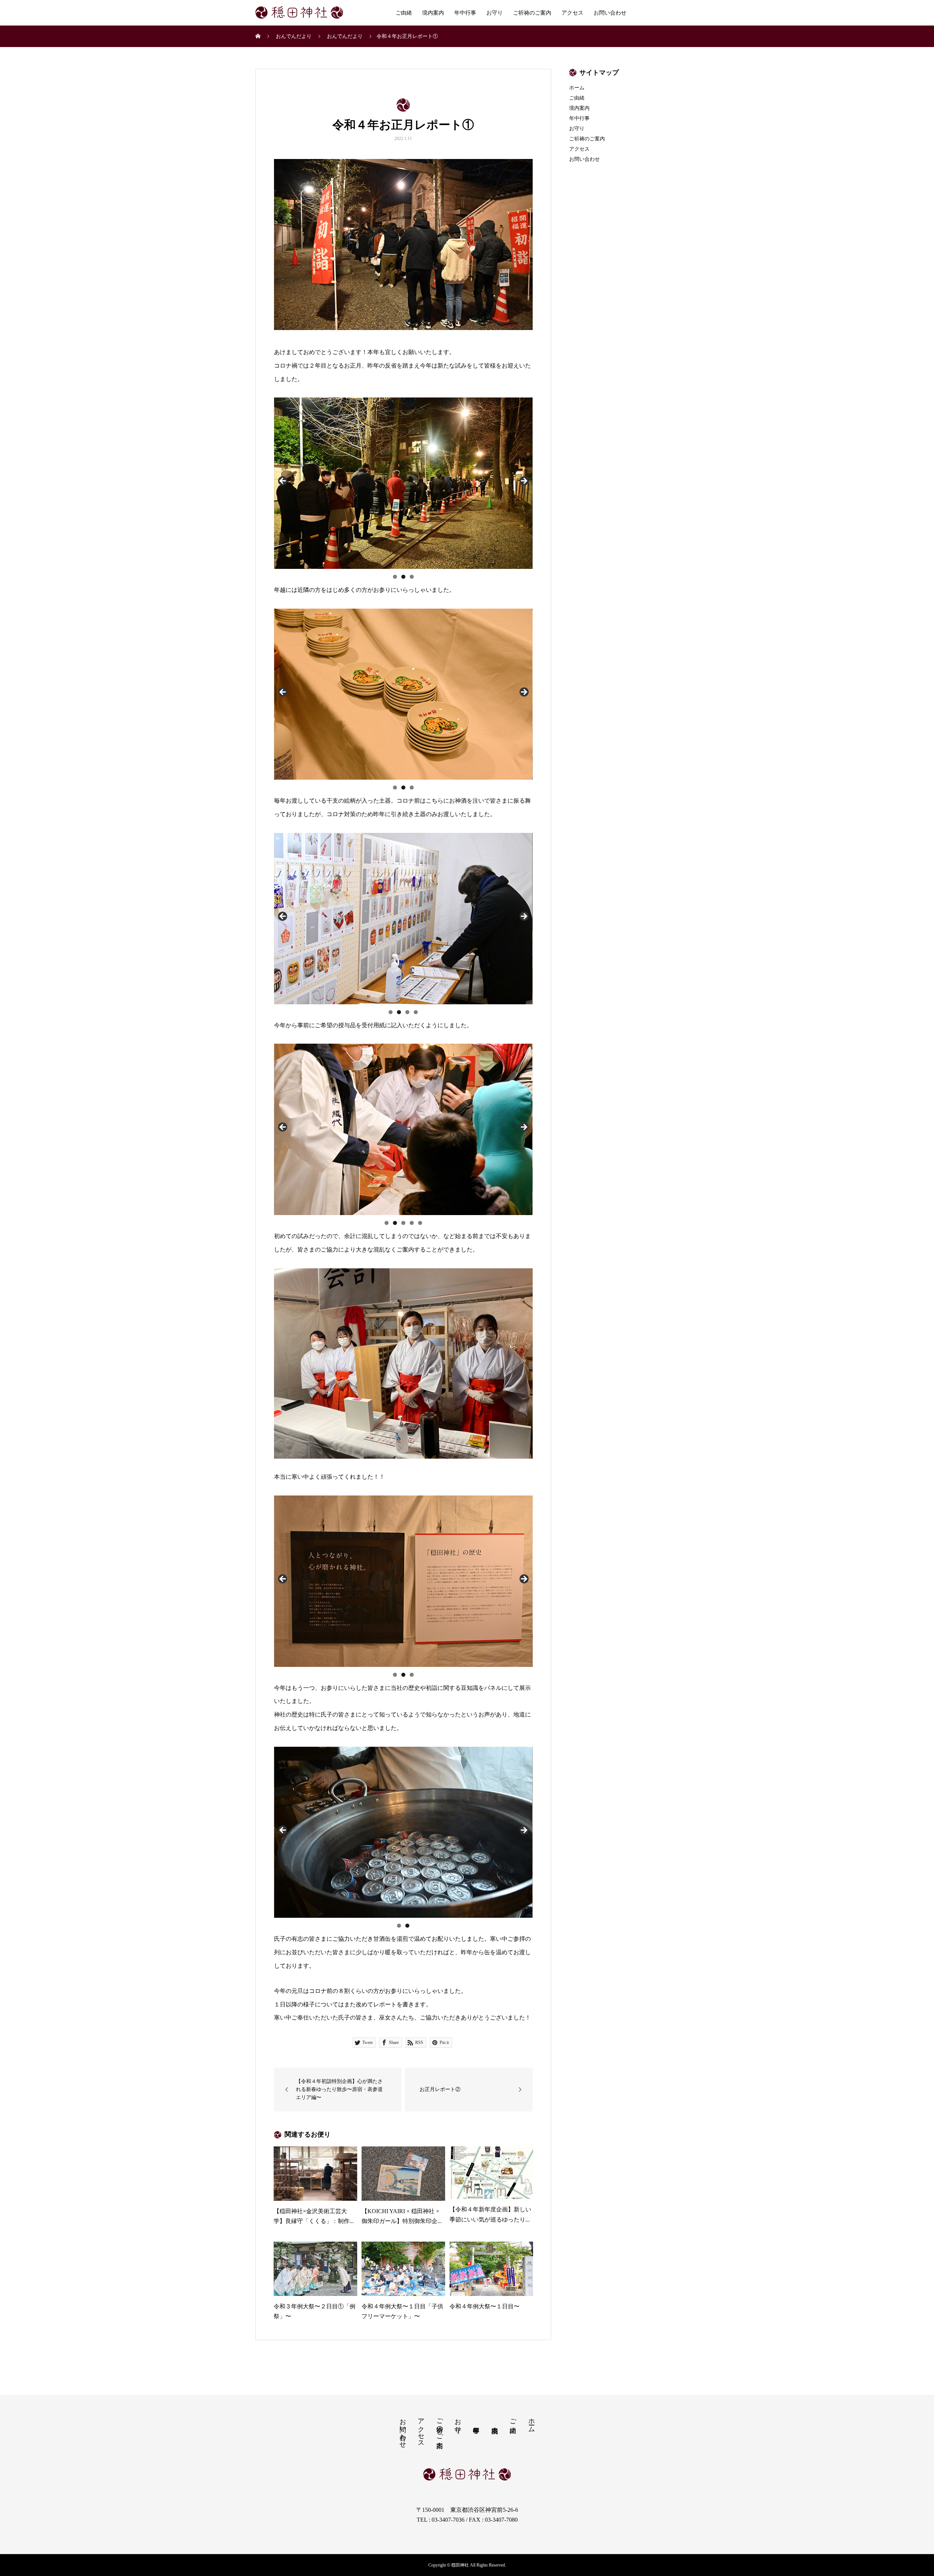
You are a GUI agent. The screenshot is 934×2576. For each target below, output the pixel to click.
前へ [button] (283, 1128)
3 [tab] (412, 577)
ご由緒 (404, 13)
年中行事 (465, 13)
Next (524, 481)
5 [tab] (420, 1223)
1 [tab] (395, 577)
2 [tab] (403, 577)
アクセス (572, 13)
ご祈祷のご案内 (532, 13)
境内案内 (433, 13)
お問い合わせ (610, 13)
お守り (495, 13)
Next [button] (524, 1128)
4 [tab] (416, 1012)
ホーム (577, 88)
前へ (283, 481)
